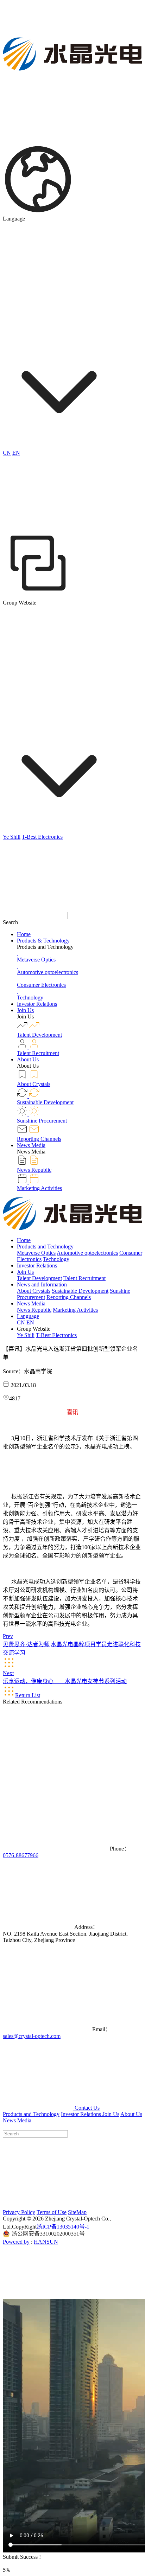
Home (24, 934)
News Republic (34, 1310)
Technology (56, 1259)
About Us (28, 1059)
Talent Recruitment (84, 1278)
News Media (31, 1145)
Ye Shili (12, 837)
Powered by (16, 2242)
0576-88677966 (21, 1855)
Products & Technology (43, 941)
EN (16, 453)
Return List (28, 1695)
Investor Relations (37, 1004)
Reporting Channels (69, 1297)
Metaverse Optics (36, 1253)
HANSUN (46, 2242)
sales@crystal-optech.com (32, 2036)
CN (7, 453)
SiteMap (77, 2212)
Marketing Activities (75, 1310)
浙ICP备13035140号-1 (63, 2227)
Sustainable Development (80, 1291)
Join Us (25, 1010)
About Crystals (34, 1291)
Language (28, 1316)
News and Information (42, 1284)
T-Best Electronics (42, 837)
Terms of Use (52, 2212)
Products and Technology (45, 1247)
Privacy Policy (19, 2212)
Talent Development (39, 1278)
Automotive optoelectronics (87, 1253)
